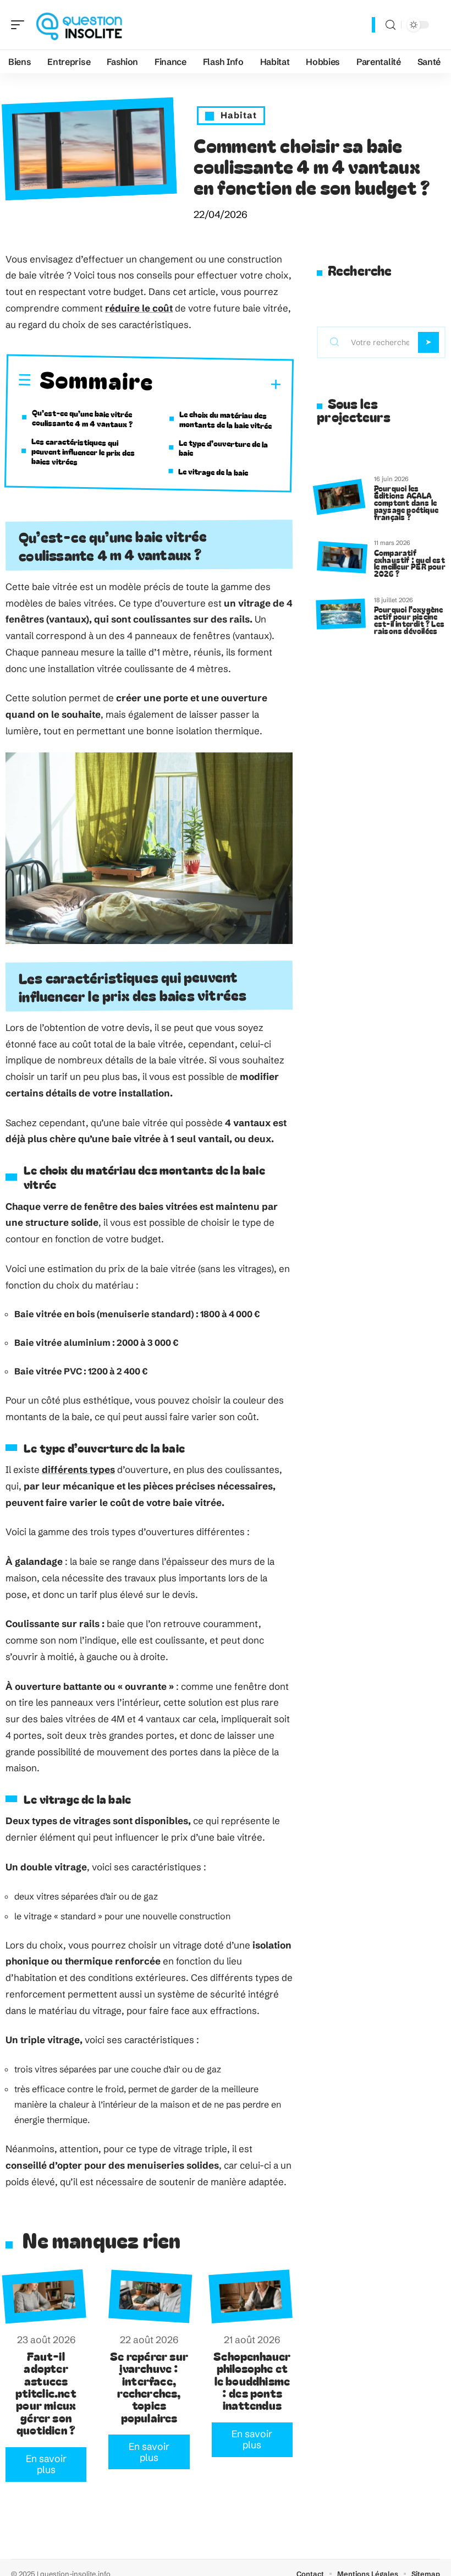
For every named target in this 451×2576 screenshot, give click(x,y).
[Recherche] (391, 25)
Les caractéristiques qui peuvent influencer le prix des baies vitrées (83, 451)
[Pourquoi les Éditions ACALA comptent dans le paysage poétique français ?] (339, 497)
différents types (78, 1469)
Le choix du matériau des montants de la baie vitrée (226, 420)
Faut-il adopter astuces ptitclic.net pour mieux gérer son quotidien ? (46, 2393)
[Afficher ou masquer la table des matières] (218, 384)
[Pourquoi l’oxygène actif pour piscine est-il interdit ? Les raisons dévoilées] (340, 614)
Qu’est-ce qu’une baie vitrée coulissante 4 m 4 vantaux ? (82, 418)
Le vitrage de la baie (213, 472)
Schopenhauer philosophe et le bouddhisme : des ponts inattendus (252, 2381)
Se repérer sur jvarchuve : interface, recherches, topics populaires (149, 2387)
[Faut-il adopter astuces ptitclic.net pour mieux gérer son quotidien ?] (45, 2297)
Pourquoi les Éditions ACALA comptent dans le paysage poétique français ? (406, 502)
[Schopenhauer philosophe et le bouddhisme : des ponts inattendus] (251, 2297)
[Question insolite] (79, 25)
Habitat (239, 115)
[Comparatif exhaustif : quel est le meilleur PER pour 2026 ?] (342, 557)
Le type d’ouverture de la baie (224, 447)
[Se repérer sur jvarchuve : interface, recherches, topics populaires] (151, 2297)
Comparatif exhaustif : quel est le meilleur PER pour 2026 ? (410, 563)
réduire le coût (139, 308)
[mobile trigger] (20, 25)
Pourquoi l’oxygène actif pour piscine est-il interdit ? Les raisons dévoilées (409, 620)
